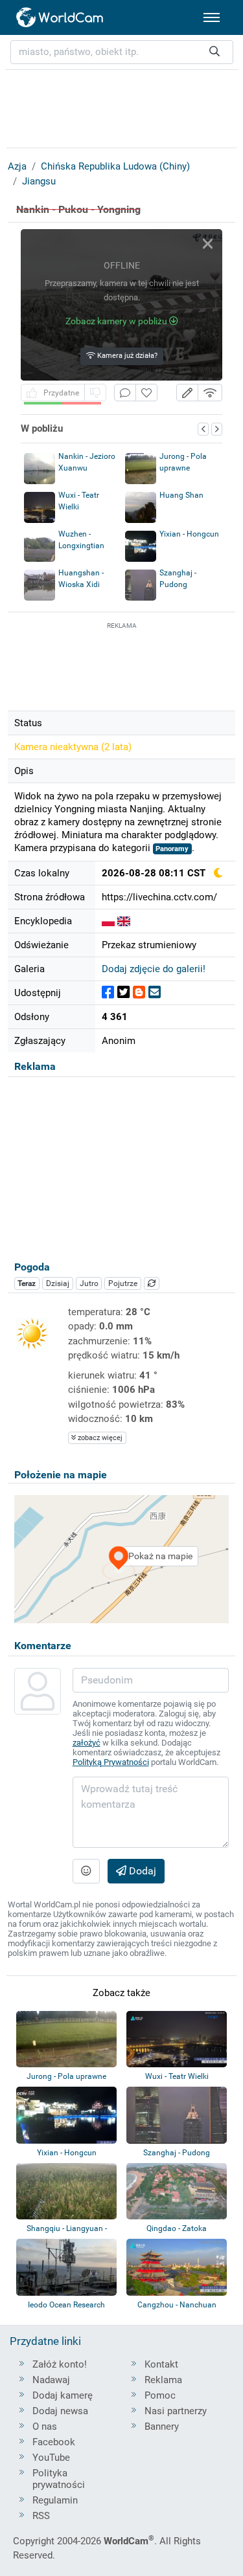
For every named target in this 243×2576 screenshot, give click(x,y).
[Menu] (212, 17)
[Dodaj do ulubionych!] (146, 393)
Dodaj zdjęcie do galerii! (154, 969)
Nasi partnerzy (176, 2411)
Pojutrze (123, 1283)
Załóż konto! (60, 2364)
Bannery (162, 2426)
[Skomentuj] (125, 393)
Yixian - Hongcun (189, 534)
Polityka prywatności (59, 2479)
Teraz (27, 1283)
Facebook (54, 2442)
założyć (87, 1743)
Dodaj (141, 1871)
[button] (187, 393)
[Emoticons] (86, 1871)
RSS (41, 2516)
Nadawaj (51, 2380)
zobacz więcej (99, 1438)
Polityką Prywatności (111, 1762)
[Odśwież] (152, 1283)
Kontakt (161, 2364)
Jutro (89, 1283)
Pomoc (160, 2395)
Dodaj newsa (60, 2411)
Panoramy (172, 849)
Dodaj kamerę (63, 2395)
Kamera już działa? (126, 356)
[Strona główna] (60, 17)
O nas (45, 2426)
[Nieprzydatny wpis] (95, 393)
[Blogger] (139, 993)
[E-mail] (155, 993)
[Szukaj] (214, 52)
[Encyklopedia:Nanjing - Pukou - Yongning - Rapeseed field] (124, 921)
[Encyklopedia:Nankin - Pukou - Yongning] (108, 921)
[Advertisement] (122, 665)
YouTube (51, 2458)
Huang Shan (181, 495)
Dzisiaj (58, 1283)
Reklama (163, 2380)
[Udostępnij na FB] (108, 993)
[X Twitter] (123, 993)
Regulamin (55, 2500)
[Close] (208, 244)
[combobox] (122, 52)
